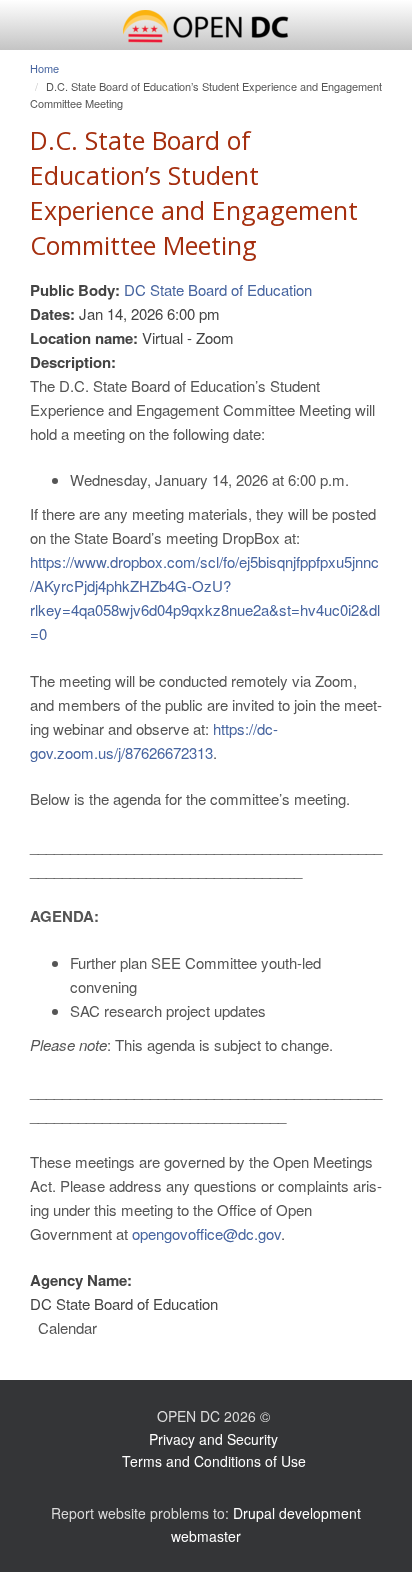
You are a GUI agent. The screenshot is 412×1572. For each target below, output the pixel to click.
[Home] (206, 27)
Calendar (67, 1327)
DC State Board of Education (218, 289)
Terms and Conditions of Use (214, 1461)
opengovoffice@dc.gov (206, 1233)
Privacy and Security (213, 1439)
